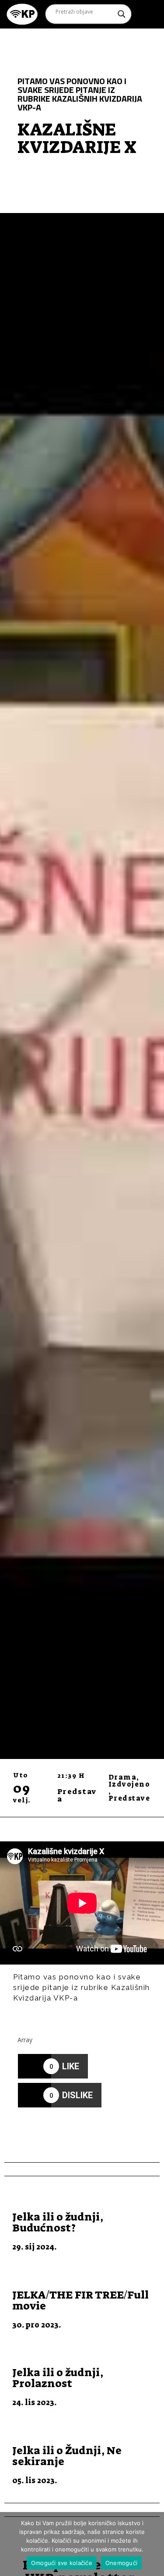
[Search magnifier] (122, 14)
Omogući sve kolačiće (62, 2563)
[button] (145, 14)
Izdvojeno (129, 1784)
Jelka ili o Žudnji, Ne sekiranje (67, 2456)
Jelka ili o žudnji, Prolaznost (58, 2378)
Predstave (129, 1798)
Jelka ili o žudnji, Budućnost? (58, 2222)
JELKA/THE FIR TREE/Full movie (80, 2300)
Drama (123, 1777)
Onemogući (121, 2563)
